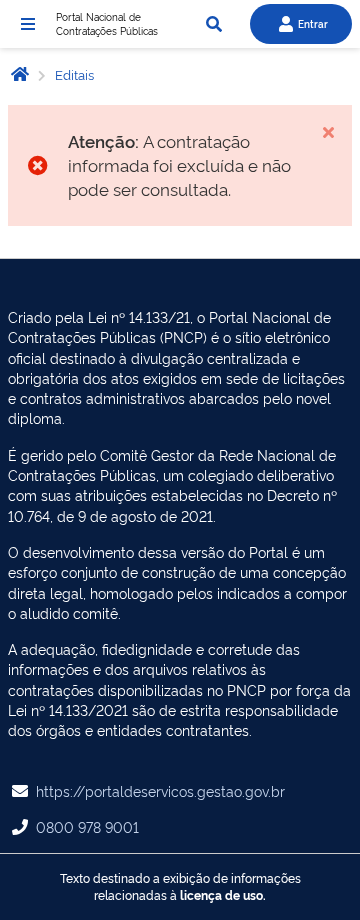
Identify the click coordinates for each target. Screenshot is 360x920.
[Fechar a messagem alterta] (328, 132)
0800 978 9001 (87, 826)
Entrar (313, 23)
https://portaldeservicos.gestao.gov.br (160, 790)
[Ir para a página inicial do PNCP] (20, 73)
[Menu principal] (28, 24)
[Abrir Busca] (214, 24)
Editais (73, 74)
